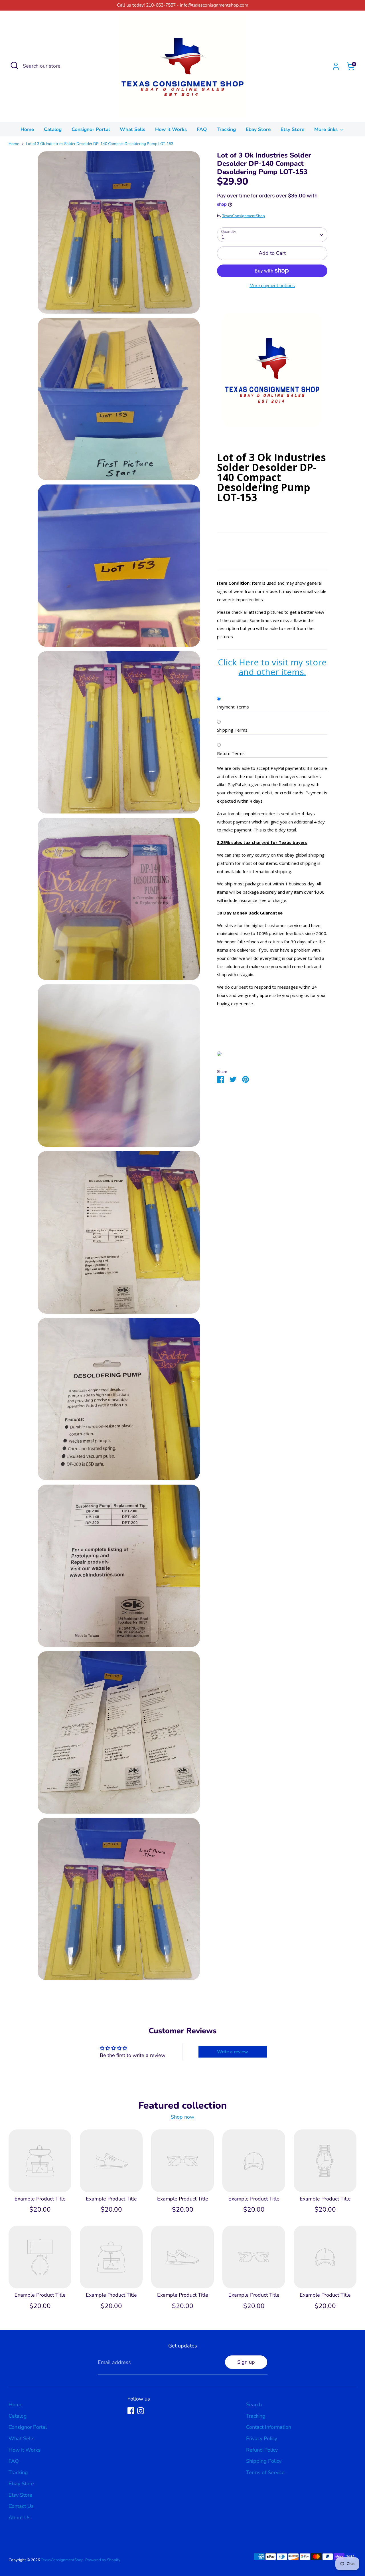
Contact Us (21, 2506)
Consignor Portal (91, 129)
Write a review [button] (233, 2052)
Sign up (246, 2362)
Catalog (53, 129)
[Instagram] (141, 2411)
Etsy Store (292, 129)
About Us (20, 2518)
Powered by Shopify (103, 2560)
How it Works (171, 129)
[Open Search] (14, 65)
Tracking (226, 129)
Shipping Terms (232, 730)
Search (254, 2405)
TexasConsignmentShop (244, 216)
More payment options (272, 286)
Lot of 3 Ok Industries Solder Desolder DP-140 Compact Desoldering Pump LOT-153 (100, 144)
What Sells (132, 129)
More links (327, 129)
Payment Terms (233, 707)
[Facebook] (131, 2411)
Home (27, 129)
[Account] (336, 66)
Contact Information (269, 2427)
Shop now (182, 2117)
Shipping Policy (264, 2461)
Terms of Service (265, 2472)
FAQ (202, 129)
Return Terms (231, 753)
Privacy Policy (262, 2438)
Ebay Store (258, 129)
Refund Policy (262, 2450)
